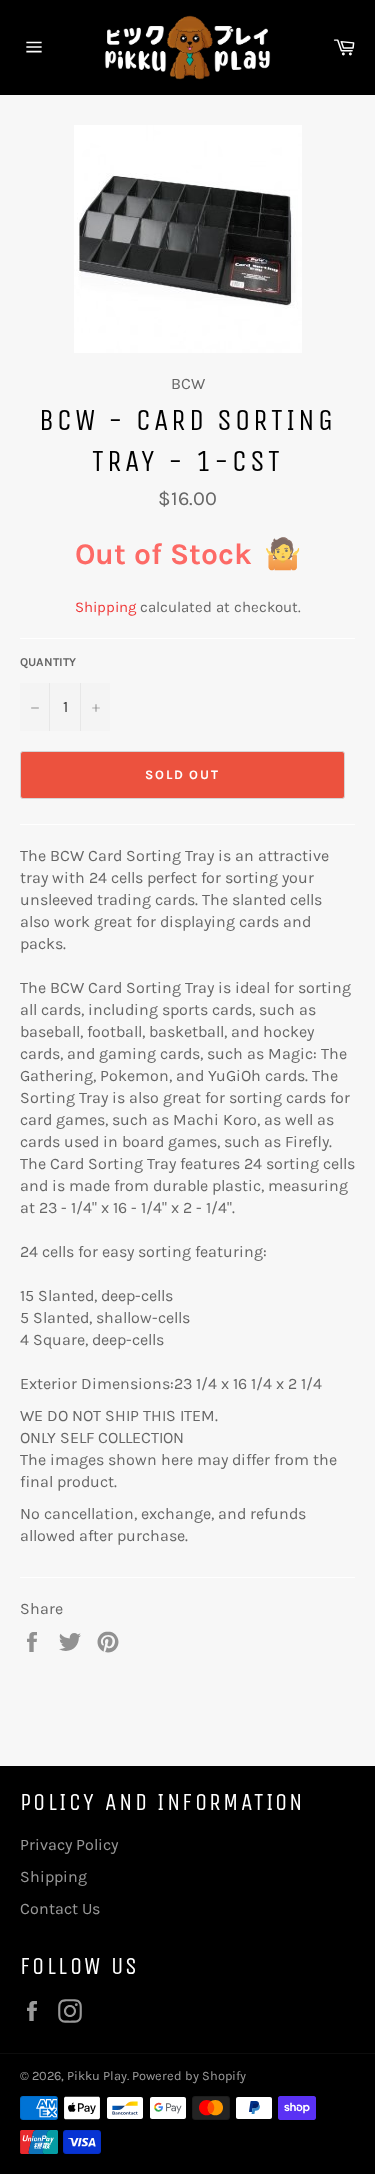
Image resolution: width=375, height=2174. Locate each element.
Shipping (105, 607)
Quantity (48, 662)
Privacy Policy (69, 1844)
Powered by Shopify (189, 2075)
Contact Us (60, 1908)
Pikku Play (97, 2075)
